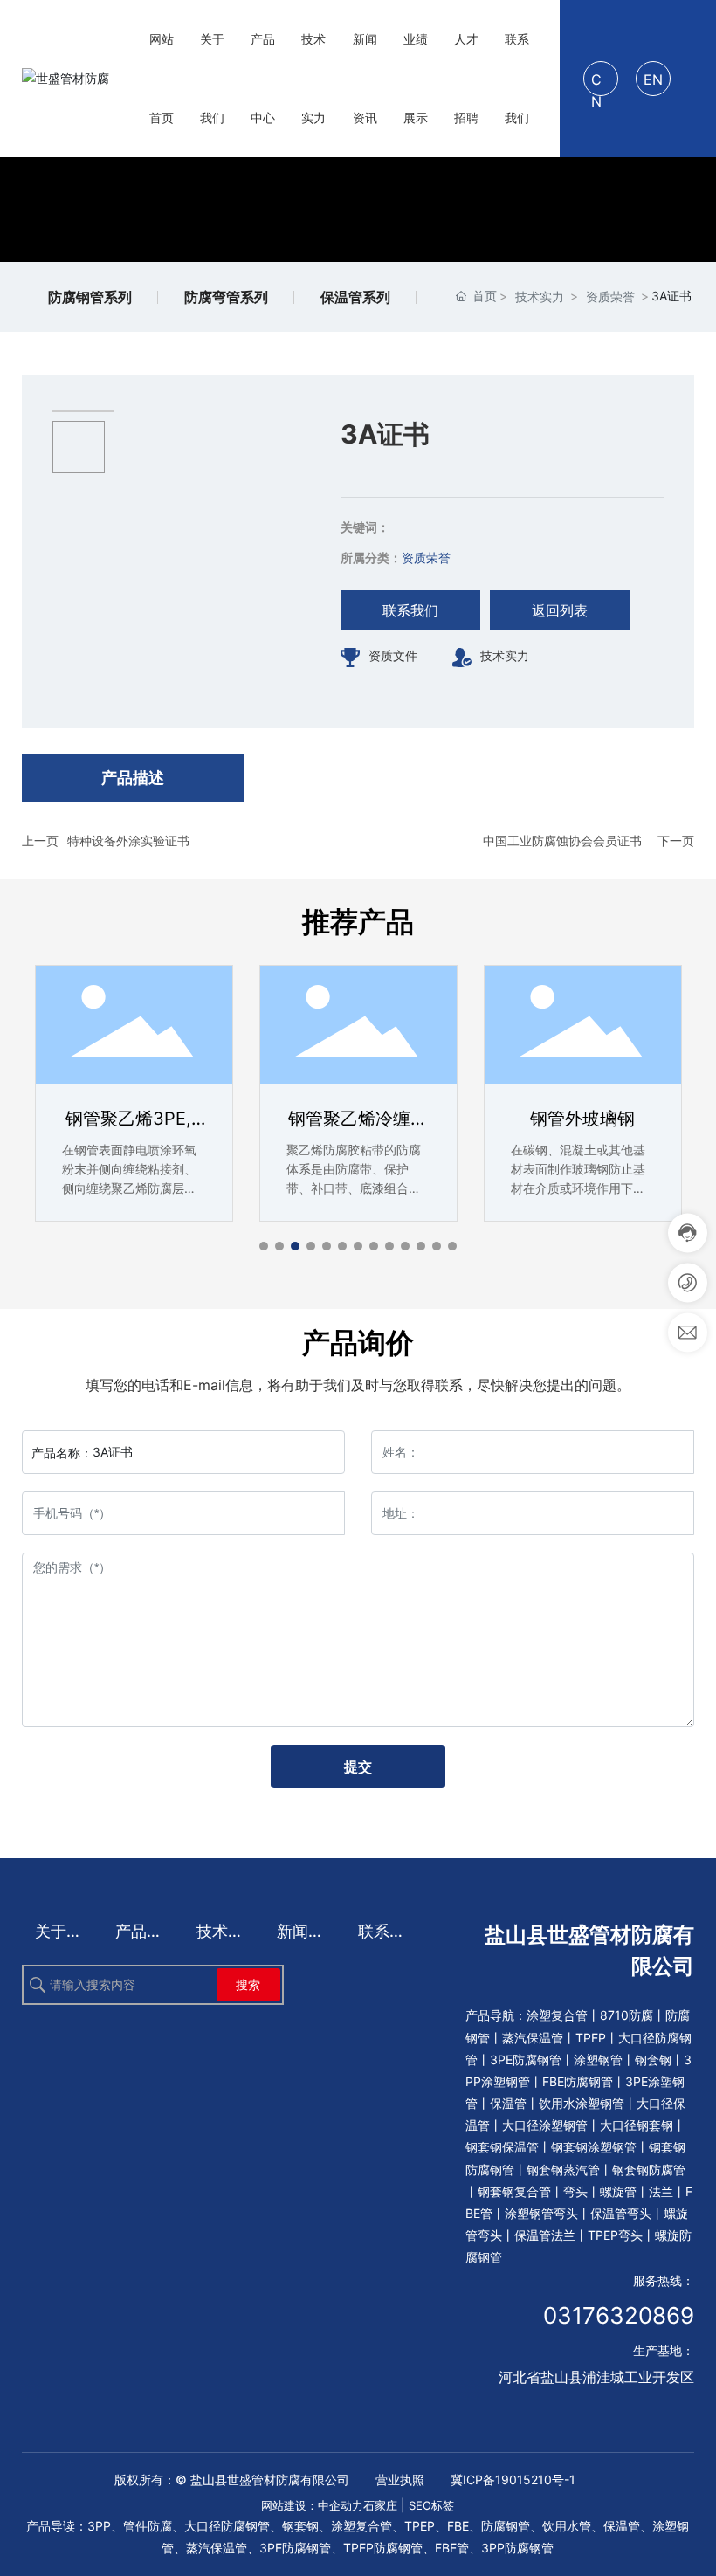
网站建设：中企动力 (312, 2505)
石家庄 (380, 2505)
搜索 (248, 1984)
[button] (264, 1246)
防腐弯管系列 (226, 297)
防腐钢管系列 (90, 297)
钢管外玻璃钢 (582, 1119)
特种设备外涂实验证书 (128, 840)
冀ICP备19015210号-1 (513, 2480)
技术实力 (540, 296)
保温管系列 (355, 297)
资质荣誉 (610, 296)
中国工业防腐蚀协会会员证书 (562, 840)
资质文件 (393, 655)
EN (653, 79)
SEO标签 (431, 2505)
